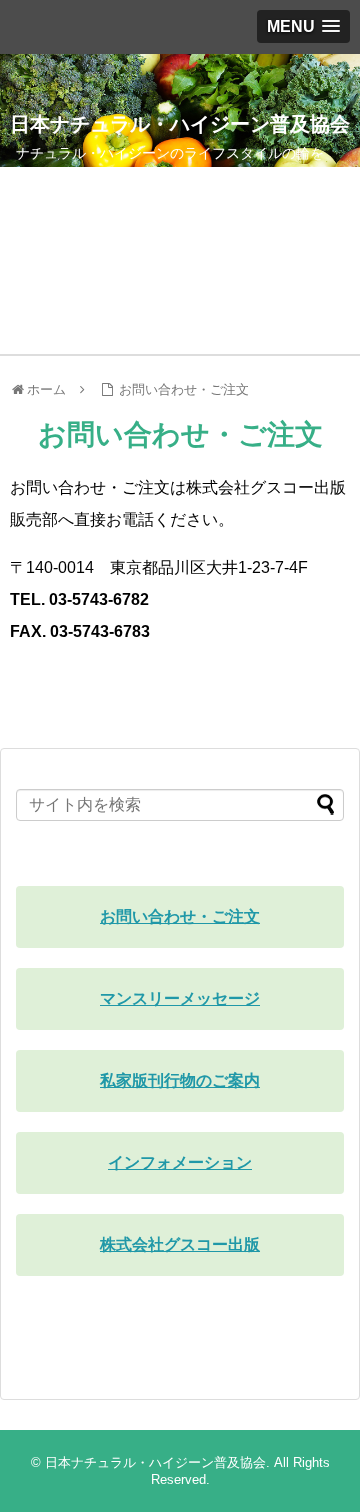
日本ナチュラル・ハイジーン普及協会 (180, 124)
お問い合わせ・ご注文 (184, 389)
